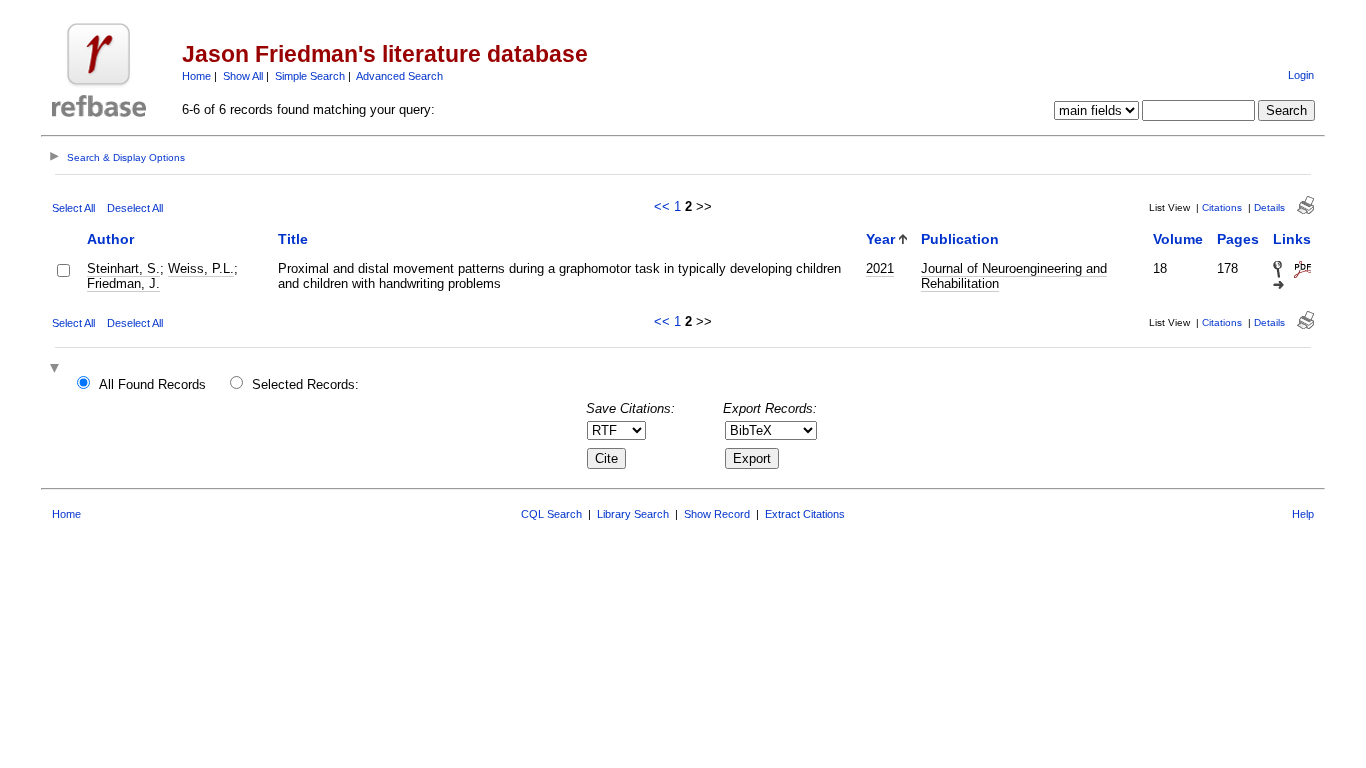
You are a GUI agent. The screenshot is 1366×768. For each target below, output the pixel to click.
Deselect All (135, 208)
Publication (960, 239)
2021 (880, 268)
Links (1292, 239)
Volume (1178, 239)
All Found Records (152, 384)
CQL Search (551, 514)
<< (662, 206)
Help (1303, 514)
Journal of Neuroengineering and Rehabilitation (1014, 276)
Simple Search (310, 76)
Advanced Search (399, 76)
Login (1301, 75)
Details (1269, 207)
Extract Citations (805, 514)
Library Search (633, 514)
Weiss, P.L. (201, 268)
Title (293, 239)
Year (880, 239)
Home (196, 76)
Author (110, 239)
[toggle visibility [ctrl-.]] (57, 369)
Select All (73, 208)
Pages (1238, 239)
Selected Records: (305, 384)
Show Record (717, 514)
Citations (1222, 207)
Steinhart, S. (123, 268)
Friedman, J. (123, 283)
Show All (243, 76)
